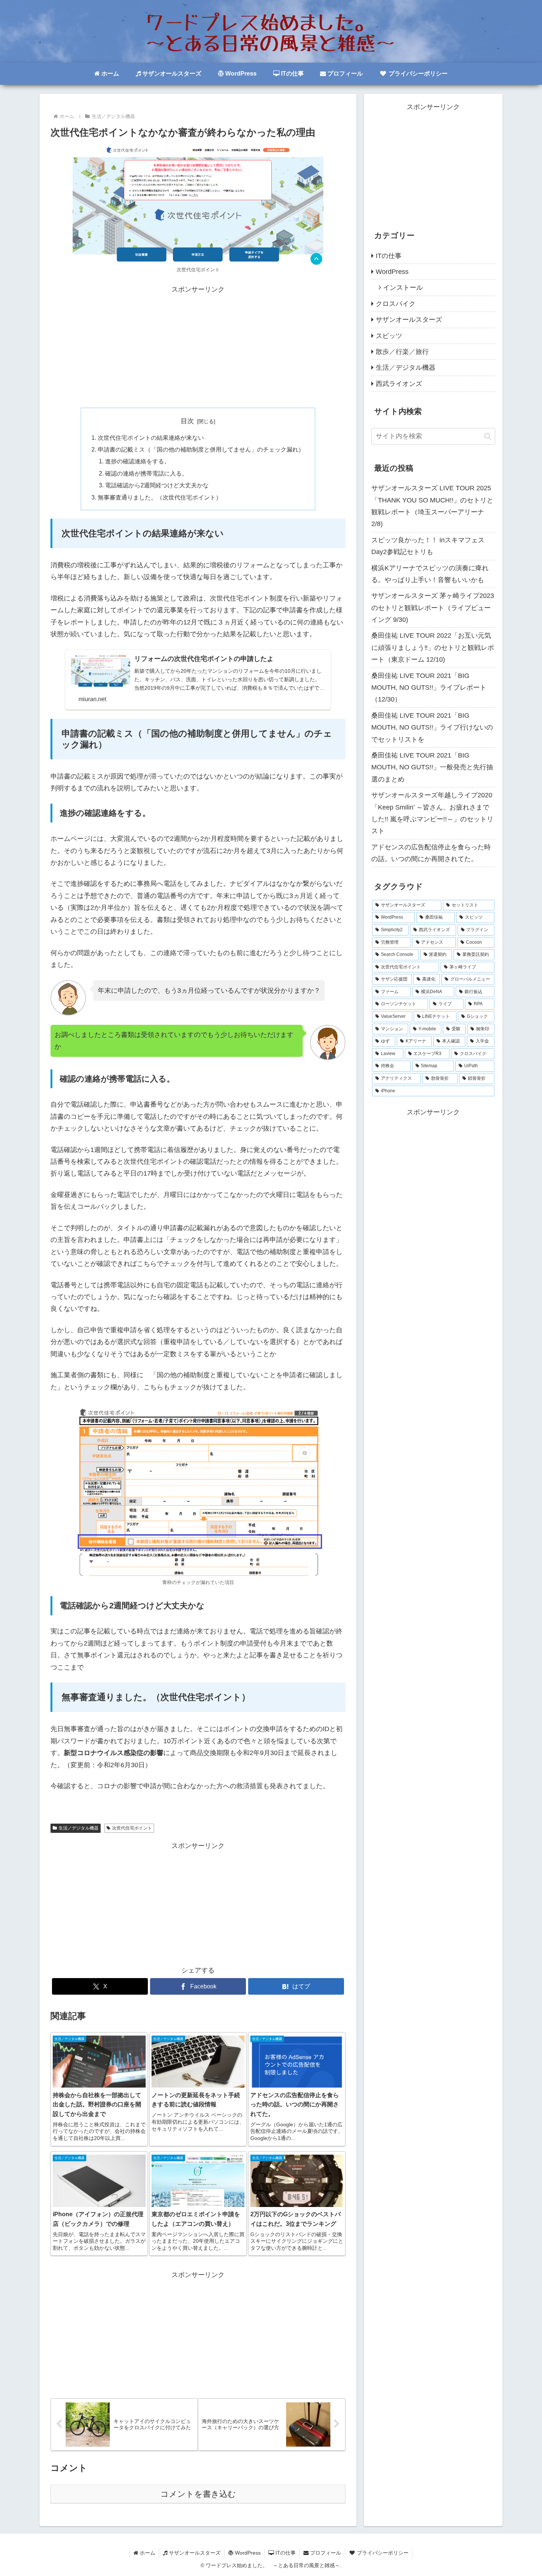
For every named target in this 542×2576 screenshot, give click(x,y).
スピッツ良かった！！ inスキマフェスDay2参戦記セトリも (428, 546)
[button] (488, 436)
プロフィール (325, 2553)
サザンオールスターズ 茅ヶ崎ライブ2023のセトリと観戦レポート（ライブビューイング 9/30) (433, 608)
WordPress (247, 2553)
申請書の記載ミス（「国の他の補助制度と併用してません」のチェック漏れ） (201, 449)
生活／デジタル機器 (79, 1828)
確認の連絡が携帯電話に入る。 (146, 473)
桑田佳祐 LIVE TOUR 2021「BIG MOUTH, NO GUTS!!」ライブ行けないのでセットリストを (432, 727)
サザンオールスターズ (194, 2553)
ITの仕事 (285, 2553)
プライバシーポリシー (382, 2553)
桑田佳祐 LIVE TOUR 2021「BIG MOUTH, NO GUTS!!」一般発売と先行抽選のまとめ (432, 767)
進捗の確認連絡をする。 (138, 461)
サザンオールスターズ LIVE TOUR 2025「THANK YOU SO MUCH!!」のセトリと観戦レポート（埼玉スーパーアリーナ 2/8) (432, 506)
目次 (187, 421)
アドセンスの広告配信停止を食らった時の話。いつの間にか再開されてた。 (431, 853)
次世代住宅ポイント (132, 1828)
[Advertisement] (198, 347)
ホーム (147, 2553)
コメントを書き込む (198, 2494)
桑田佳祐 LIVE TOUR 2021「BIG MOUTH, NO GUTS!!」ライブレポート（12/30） (429, 688)
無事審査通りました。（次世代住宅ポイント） (160, 497)
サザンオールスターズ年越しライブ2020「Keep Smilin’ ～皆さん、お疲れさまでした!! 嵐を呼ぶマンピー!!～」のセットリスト (432, 813)
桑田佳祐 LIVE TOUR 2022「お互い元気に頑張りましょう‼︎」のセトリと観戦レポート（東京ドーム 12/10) (433, 648)
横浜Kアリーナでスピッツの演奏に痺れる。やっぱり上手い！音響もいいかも (430, 574)
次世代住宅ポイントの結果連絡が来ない (151, 438)
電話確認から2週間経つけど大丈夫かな (157, 485)
